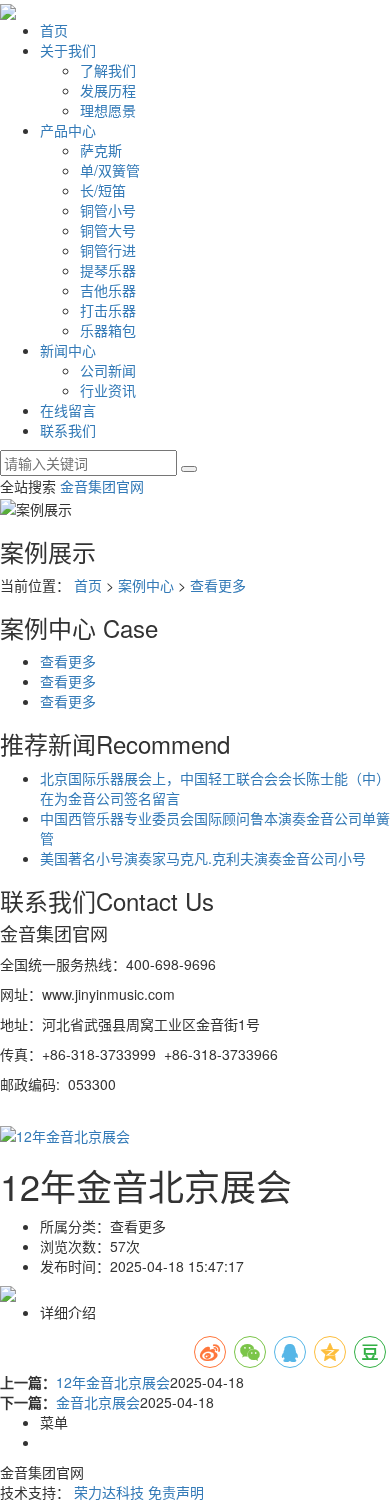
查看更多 (218, 585)
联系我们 (68, 430)
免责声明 (176, 1492)
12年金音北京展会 (113, 1382)
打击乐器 (108, 310)
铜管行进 (108, 250)
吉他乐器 (108, 290)
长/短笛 (103, 190)
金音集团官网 (102, 486)
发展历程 (108, 90)
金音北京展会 (98, 1402)
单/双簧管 (110, 170)
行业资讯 (108, 390)
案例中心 (146, 585)
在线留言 (68, 410)
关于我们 (68, 50)
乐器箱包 (108, 330)
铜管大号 (108, 230)
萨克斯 (101, 150)
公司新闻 (108, 370)
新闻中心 (68, 350)
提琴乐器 (108, 270)
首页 (54, 30)
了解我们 (108, 70)
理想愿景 (108, 110)
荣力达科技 (109, 1492)
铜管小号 (108, 210)
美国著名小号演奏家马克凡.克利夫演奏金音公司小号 (203, 858)
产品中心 (68, 130)
